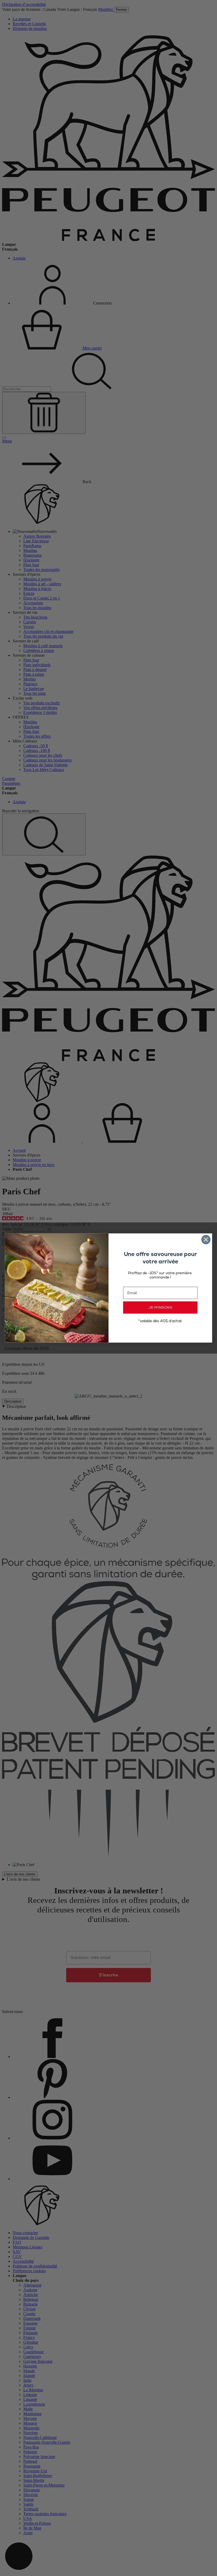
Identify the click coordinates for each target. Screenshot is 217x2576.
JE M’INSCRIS (160, 1307)
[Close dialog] (206, 1240)
